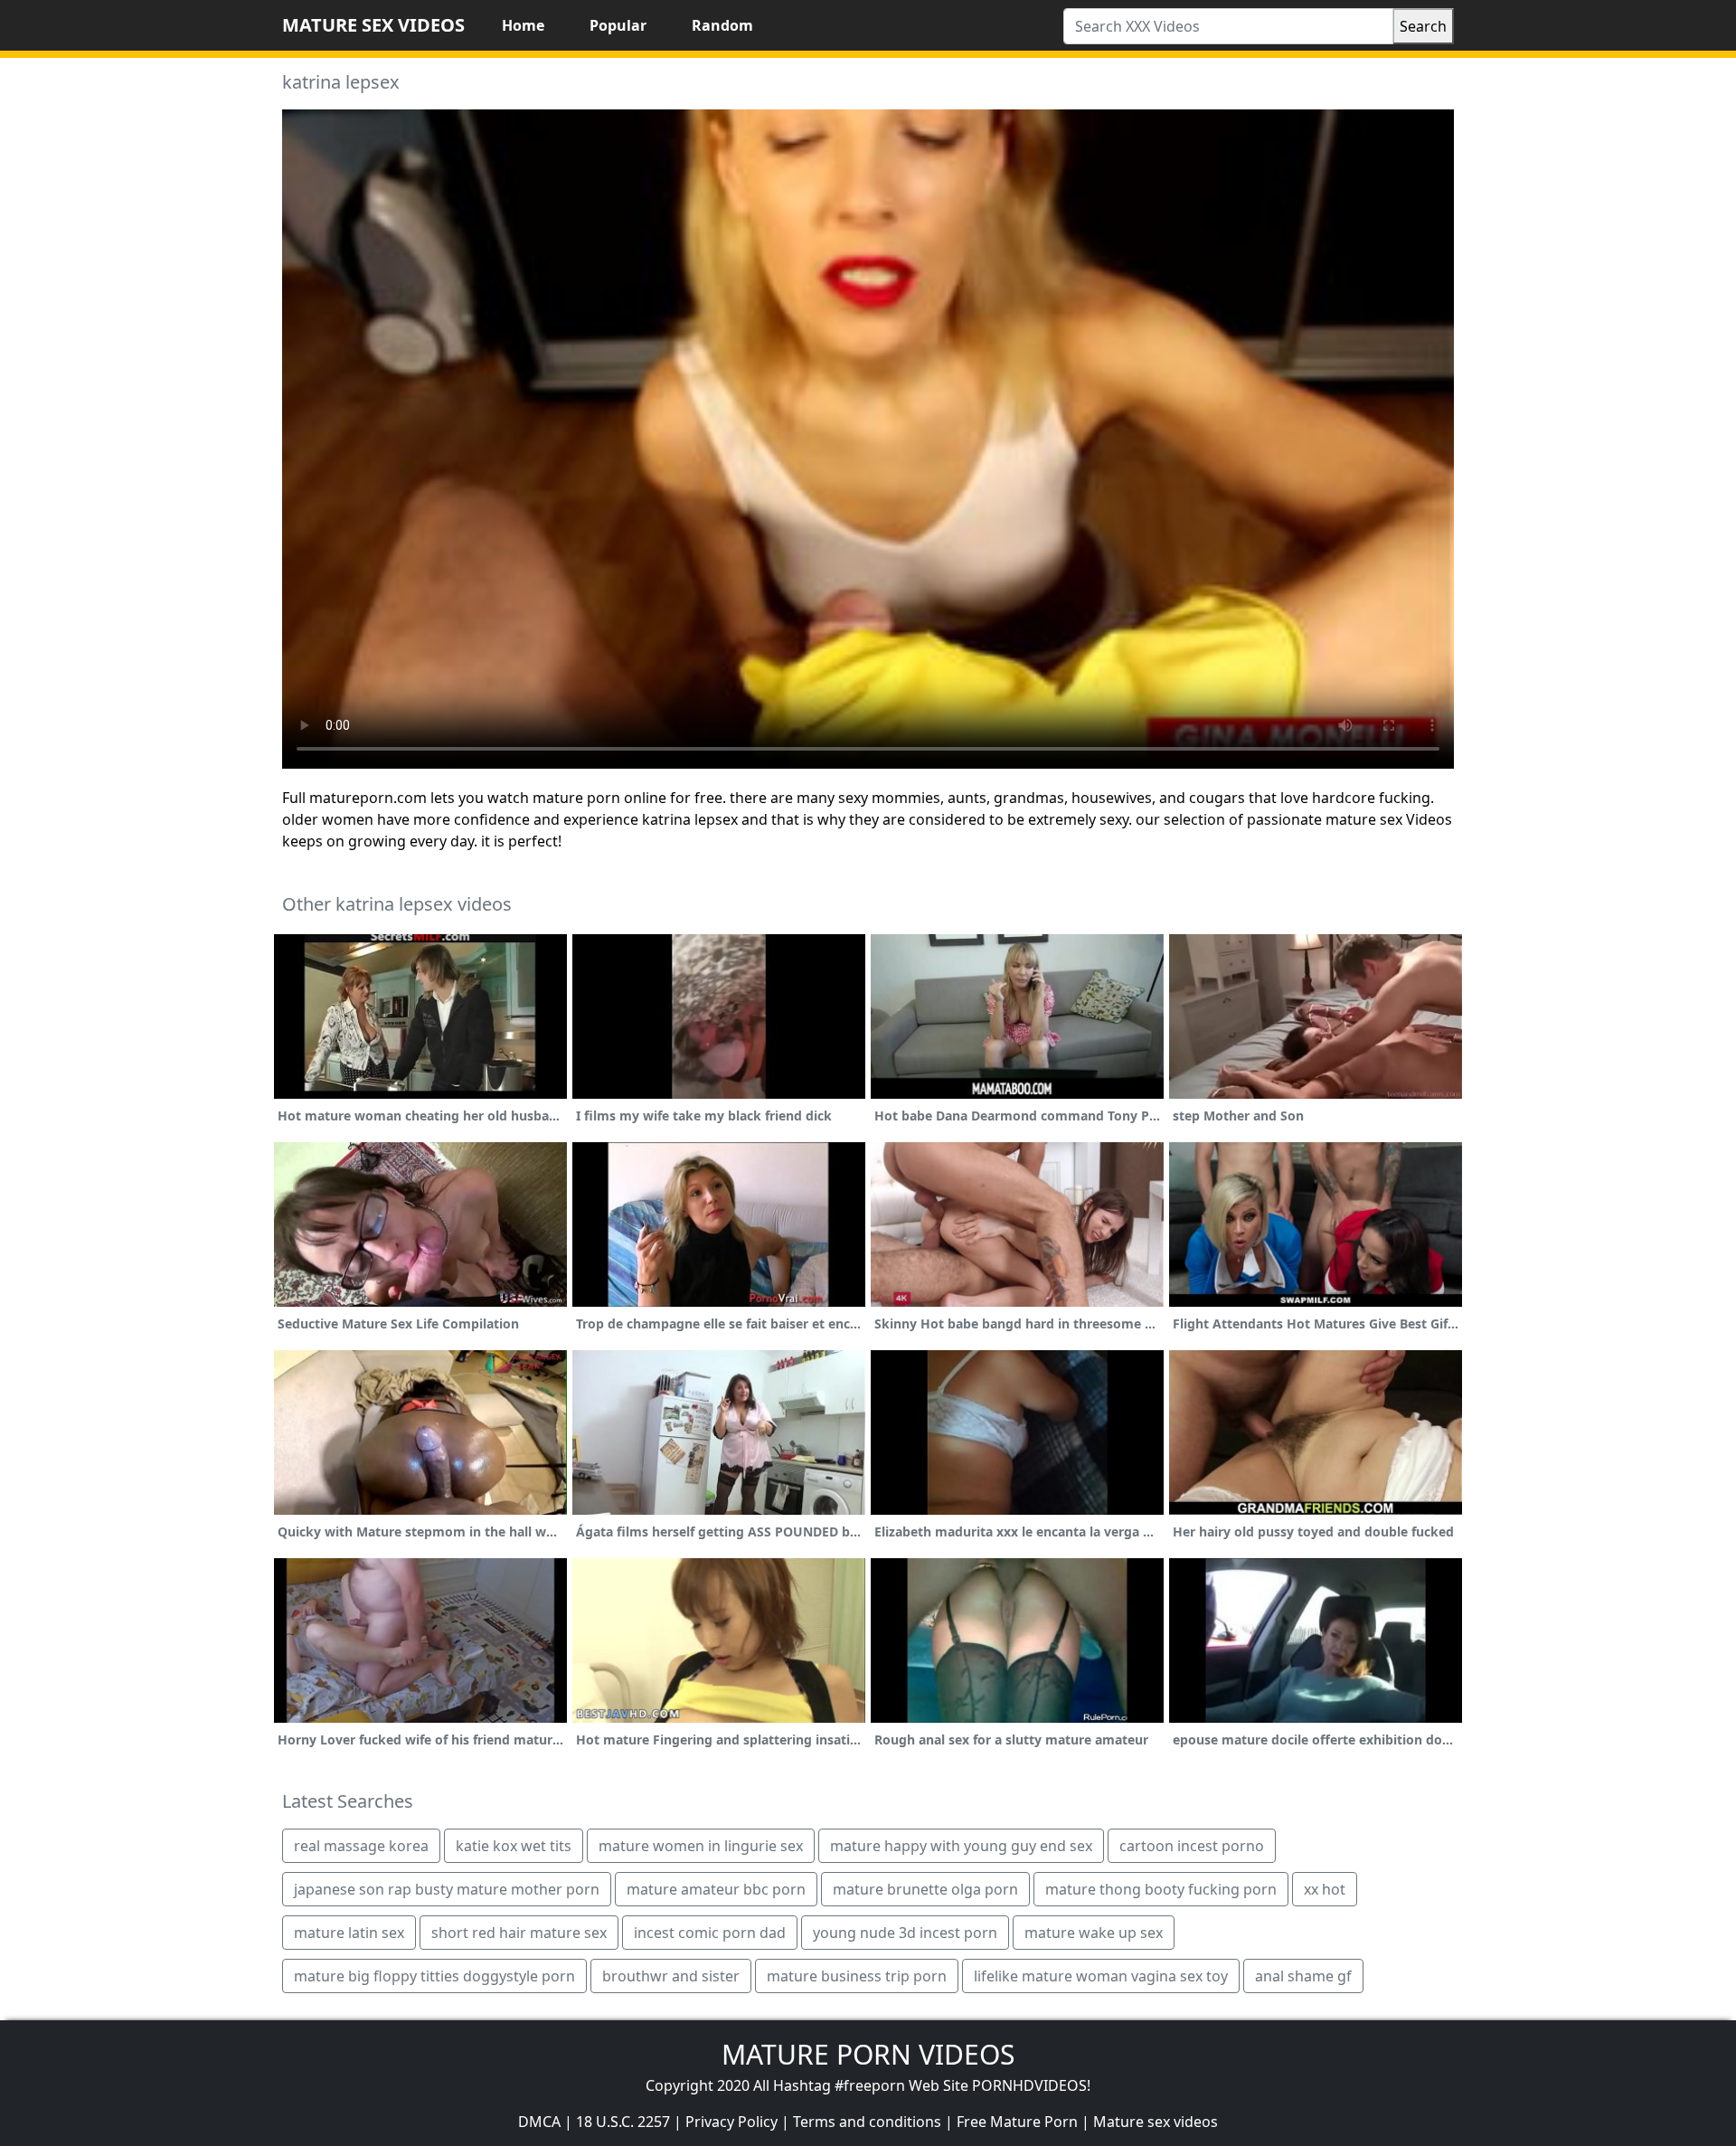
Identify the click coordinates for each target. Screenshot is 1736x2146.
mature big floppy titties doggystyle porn (434, 1976)
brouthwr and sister (671, 1976)
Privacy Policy (731, 2122)
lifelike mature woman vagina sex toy (1101, 1976)
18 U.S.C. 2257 (623, 2122)
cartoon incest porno (1192, 1846)
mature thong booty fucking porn (1161, 1889)
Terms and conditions (867, 2122)
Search (1423, 26)
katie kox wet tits (514, 1846)
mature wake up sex (1094, 1933)
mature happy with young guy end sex (961, 1846)
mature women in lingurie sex (701, 1846)
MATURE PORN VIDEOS (868, 2054)
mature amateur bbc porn (716, 1889)
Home (523, 25)
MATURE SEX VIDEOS (373, 25)
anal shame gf (1303, 1976)
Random (722, 25)
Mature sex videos (1156, 2122)
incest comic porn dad (710, 1933)
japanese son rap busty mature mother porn (447, 1889)
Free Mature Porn (1017, 2122)
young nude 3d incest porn (905, 1933)
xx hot (1325, 1889)
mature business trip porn (857, 1976)
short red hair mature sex (519, 1933)
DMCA (539, 2122)
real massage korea (361, 1846)
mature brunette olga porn (925, 1889)
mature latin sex (349, 1933)
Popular (618, 25)
